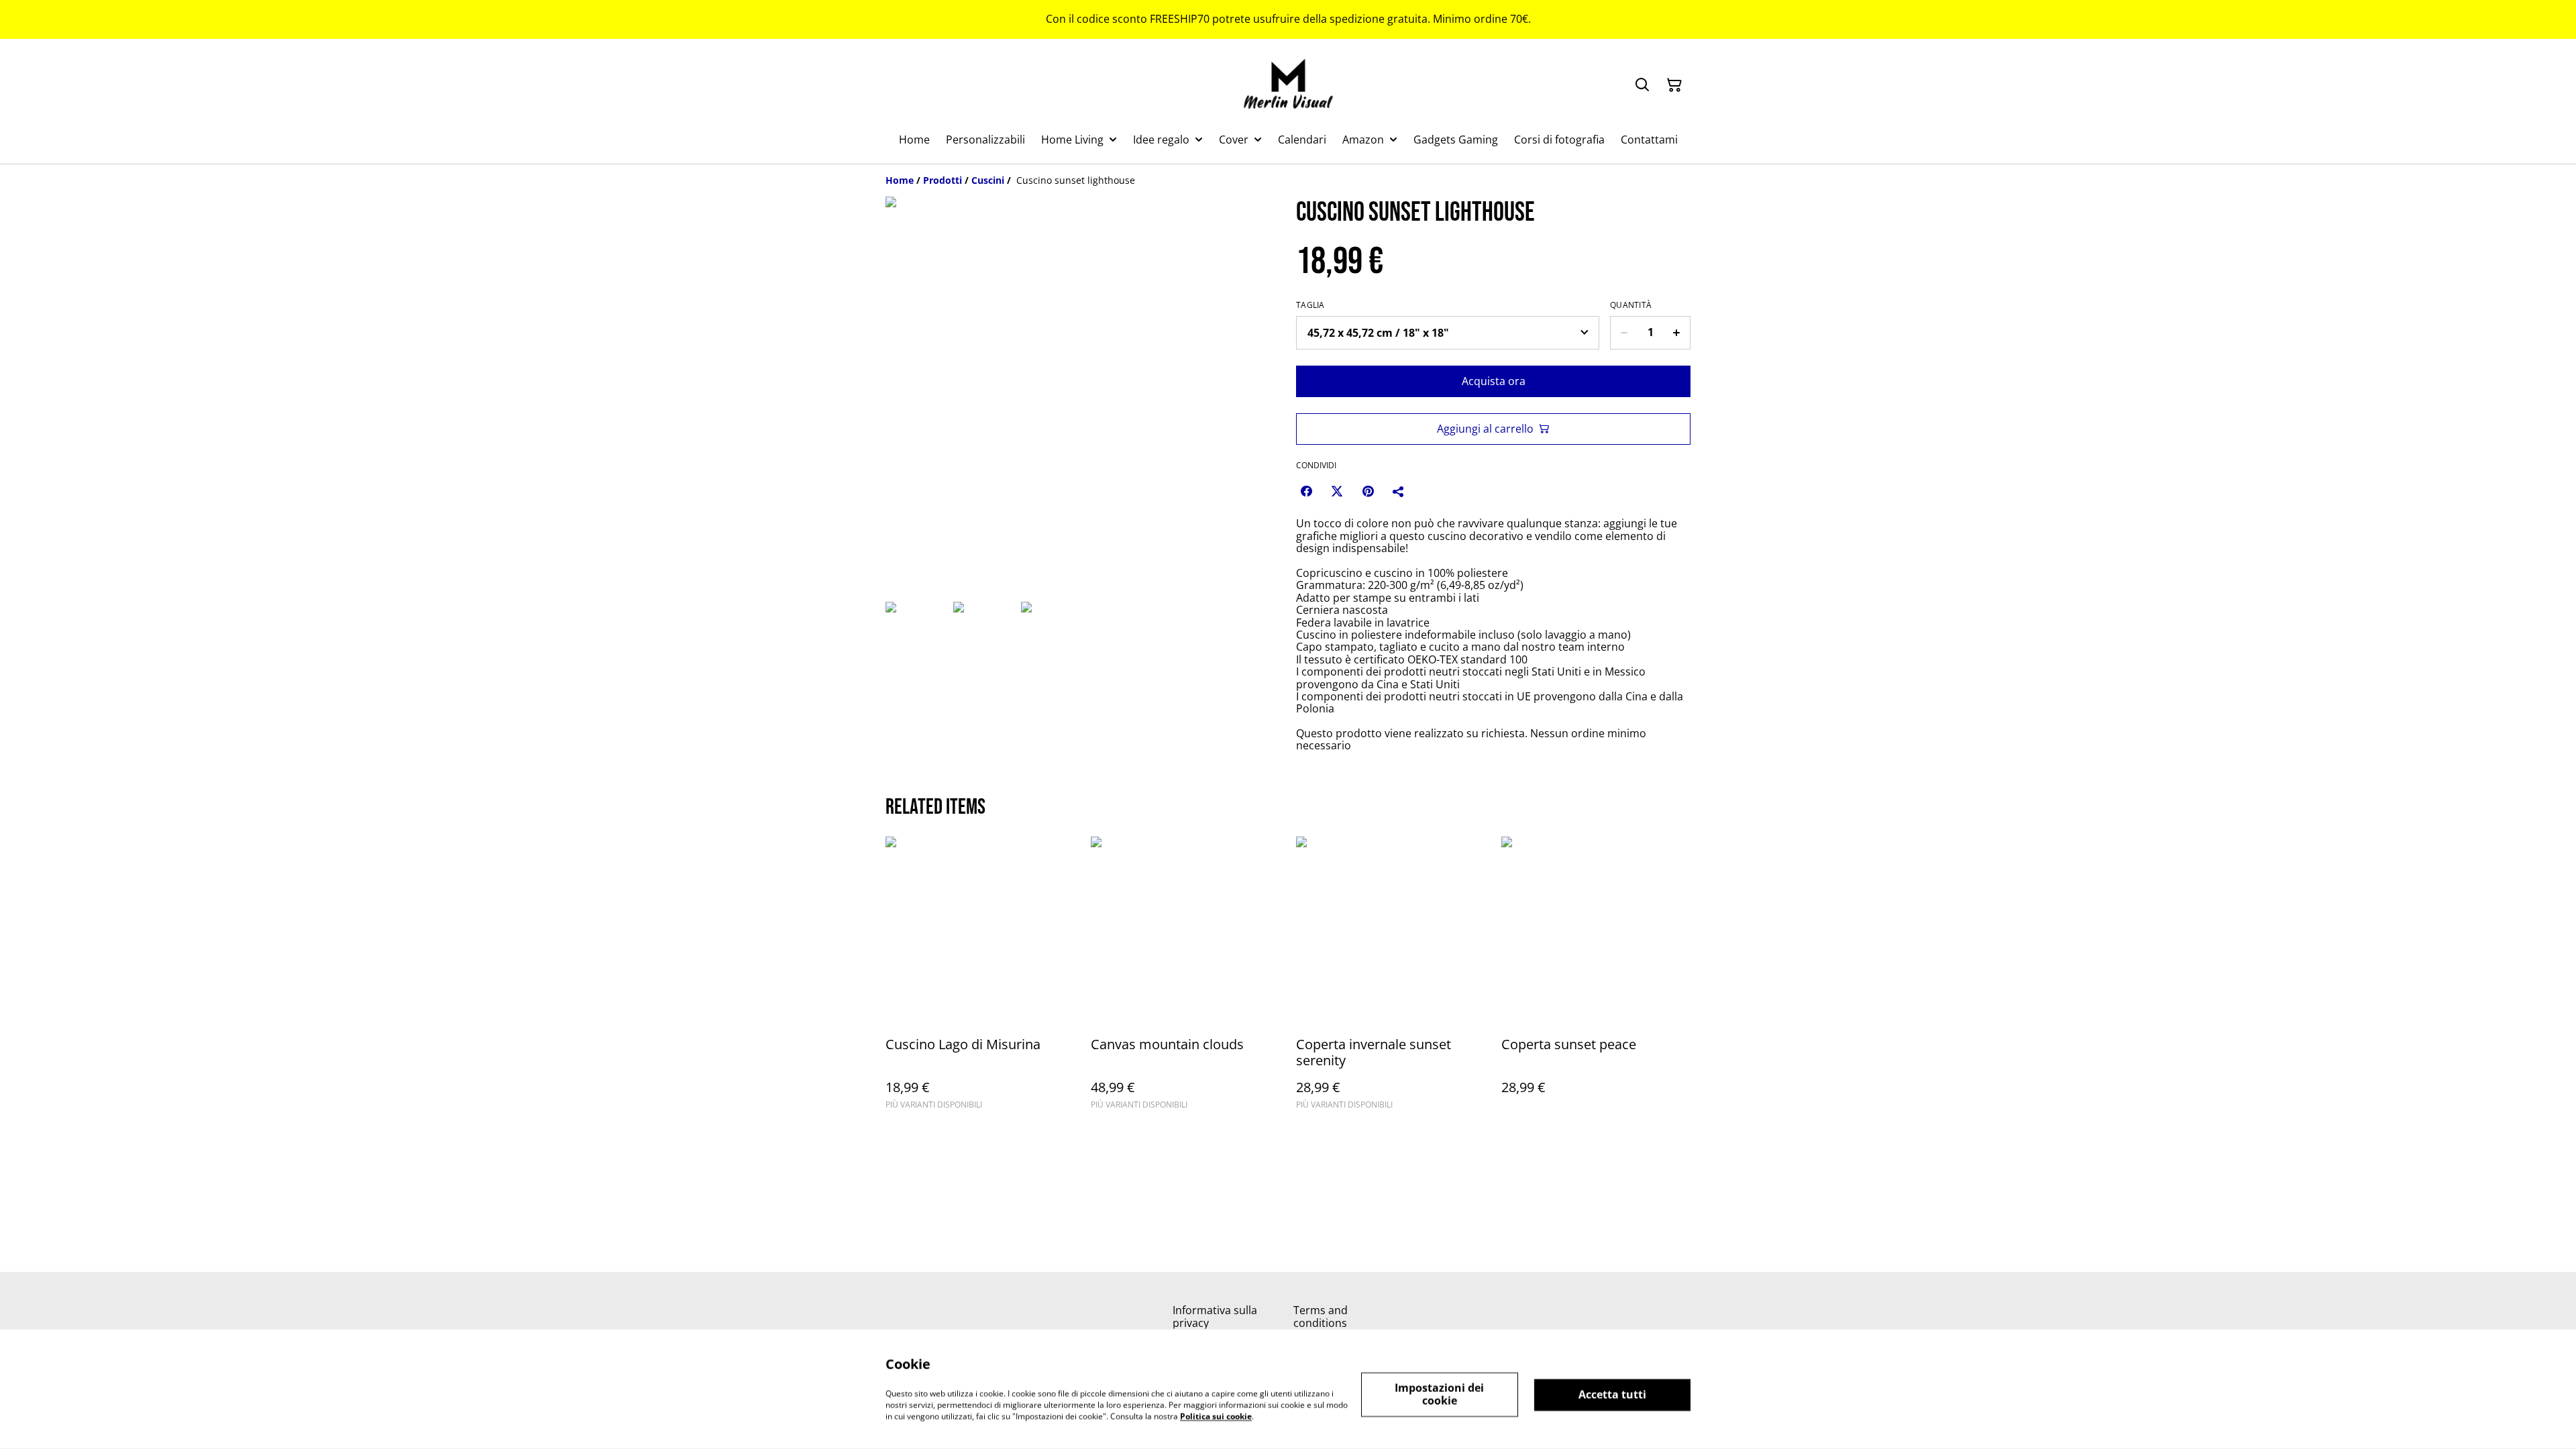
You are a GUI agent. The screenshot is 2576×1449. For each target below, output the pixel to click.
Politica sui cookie (1216, 1416)
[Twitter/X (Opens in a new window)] (1337, 491)
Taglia (1310, 305)
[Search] (1642, 85)
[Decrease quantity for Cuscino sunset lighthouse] (1624, 333)
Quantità (1631, 305)
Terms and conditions (1321, 1317)
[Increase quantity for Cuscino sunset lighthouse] (1677, 333)
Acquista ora (1494, 381)
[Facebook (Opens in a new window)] (1306, 491)
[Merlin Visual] (1288, 86)
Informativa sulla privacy (1215, 1317)
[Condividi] (1399, 491)
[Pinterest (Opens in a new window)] (1368, 491)
